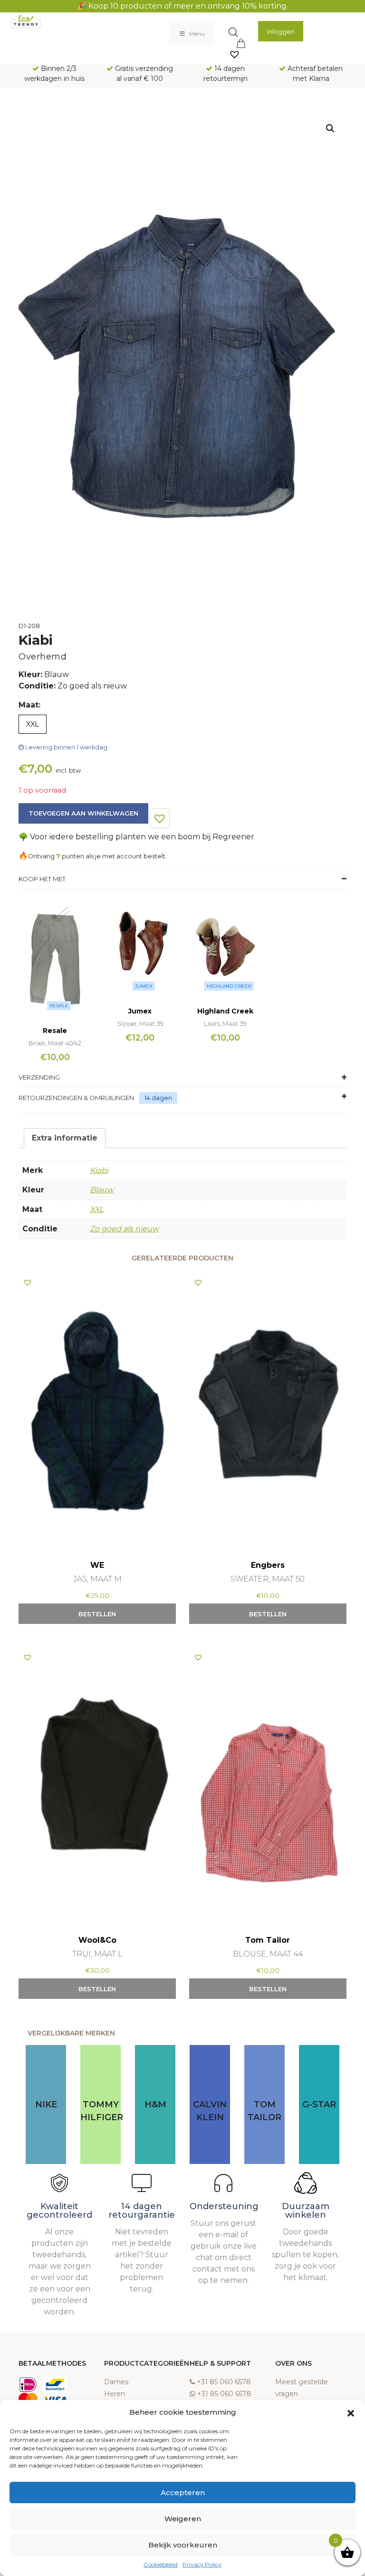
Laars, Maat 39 (225, 1023)
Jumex (144, 986)
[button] (351, 2412)
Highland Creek (229, 986)
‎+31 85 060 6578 (224, 2382)
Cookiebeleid (161, 2564)
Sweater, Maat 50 (268, 1579)
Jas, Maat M (97, 1579)
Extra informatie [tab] (65, 1138)
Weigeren (183, 2519)
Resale (59, 1006)
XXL (97, 1209)
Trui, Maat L (97, 1954)
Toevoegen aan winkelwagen (83, 813)
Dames (116, 2382)
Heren (115, 2394)
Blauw (102, 1190)
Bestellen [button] (97, 1614)
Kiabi (99, 1170)
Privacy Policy (202, 2564)
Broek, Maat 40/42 (55, 1043)
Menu (197, 34)
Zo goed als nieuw (124, 1229)
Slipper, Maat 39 (140, 1023)
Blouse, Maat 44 (268, 1954)
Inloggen (281, 31)
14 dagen (158, 1098)
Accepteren (183, 2492)
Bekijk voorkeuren (183, 2545)
